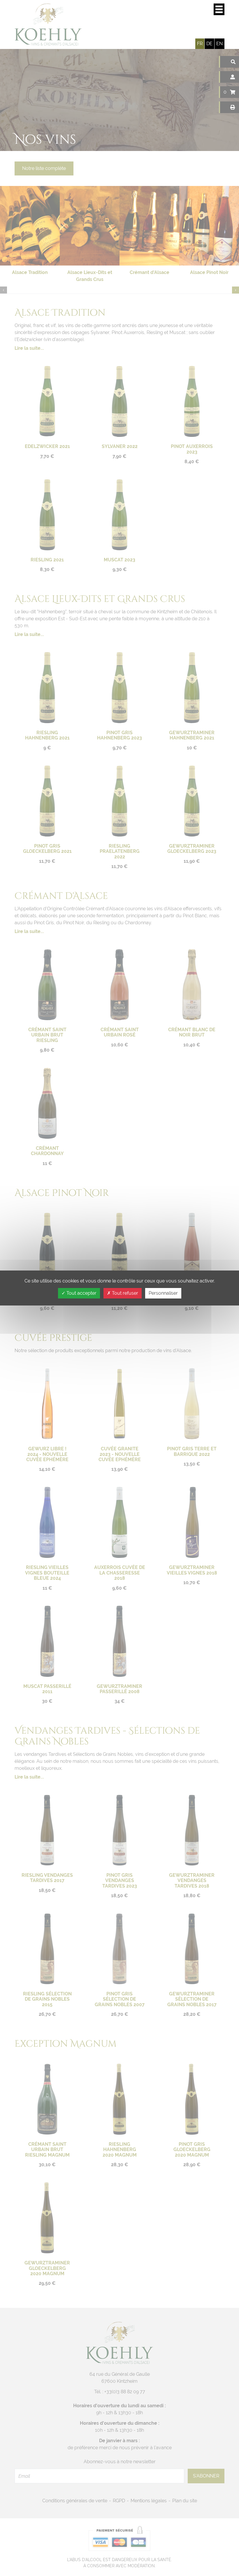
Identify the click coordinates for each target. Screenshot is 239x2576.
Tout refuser (124, 1293)
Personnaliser (163, 1293)
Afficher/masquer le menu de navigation (219, 9)
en (219, 44)
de (209, 44)
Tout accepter (81, 1293)
